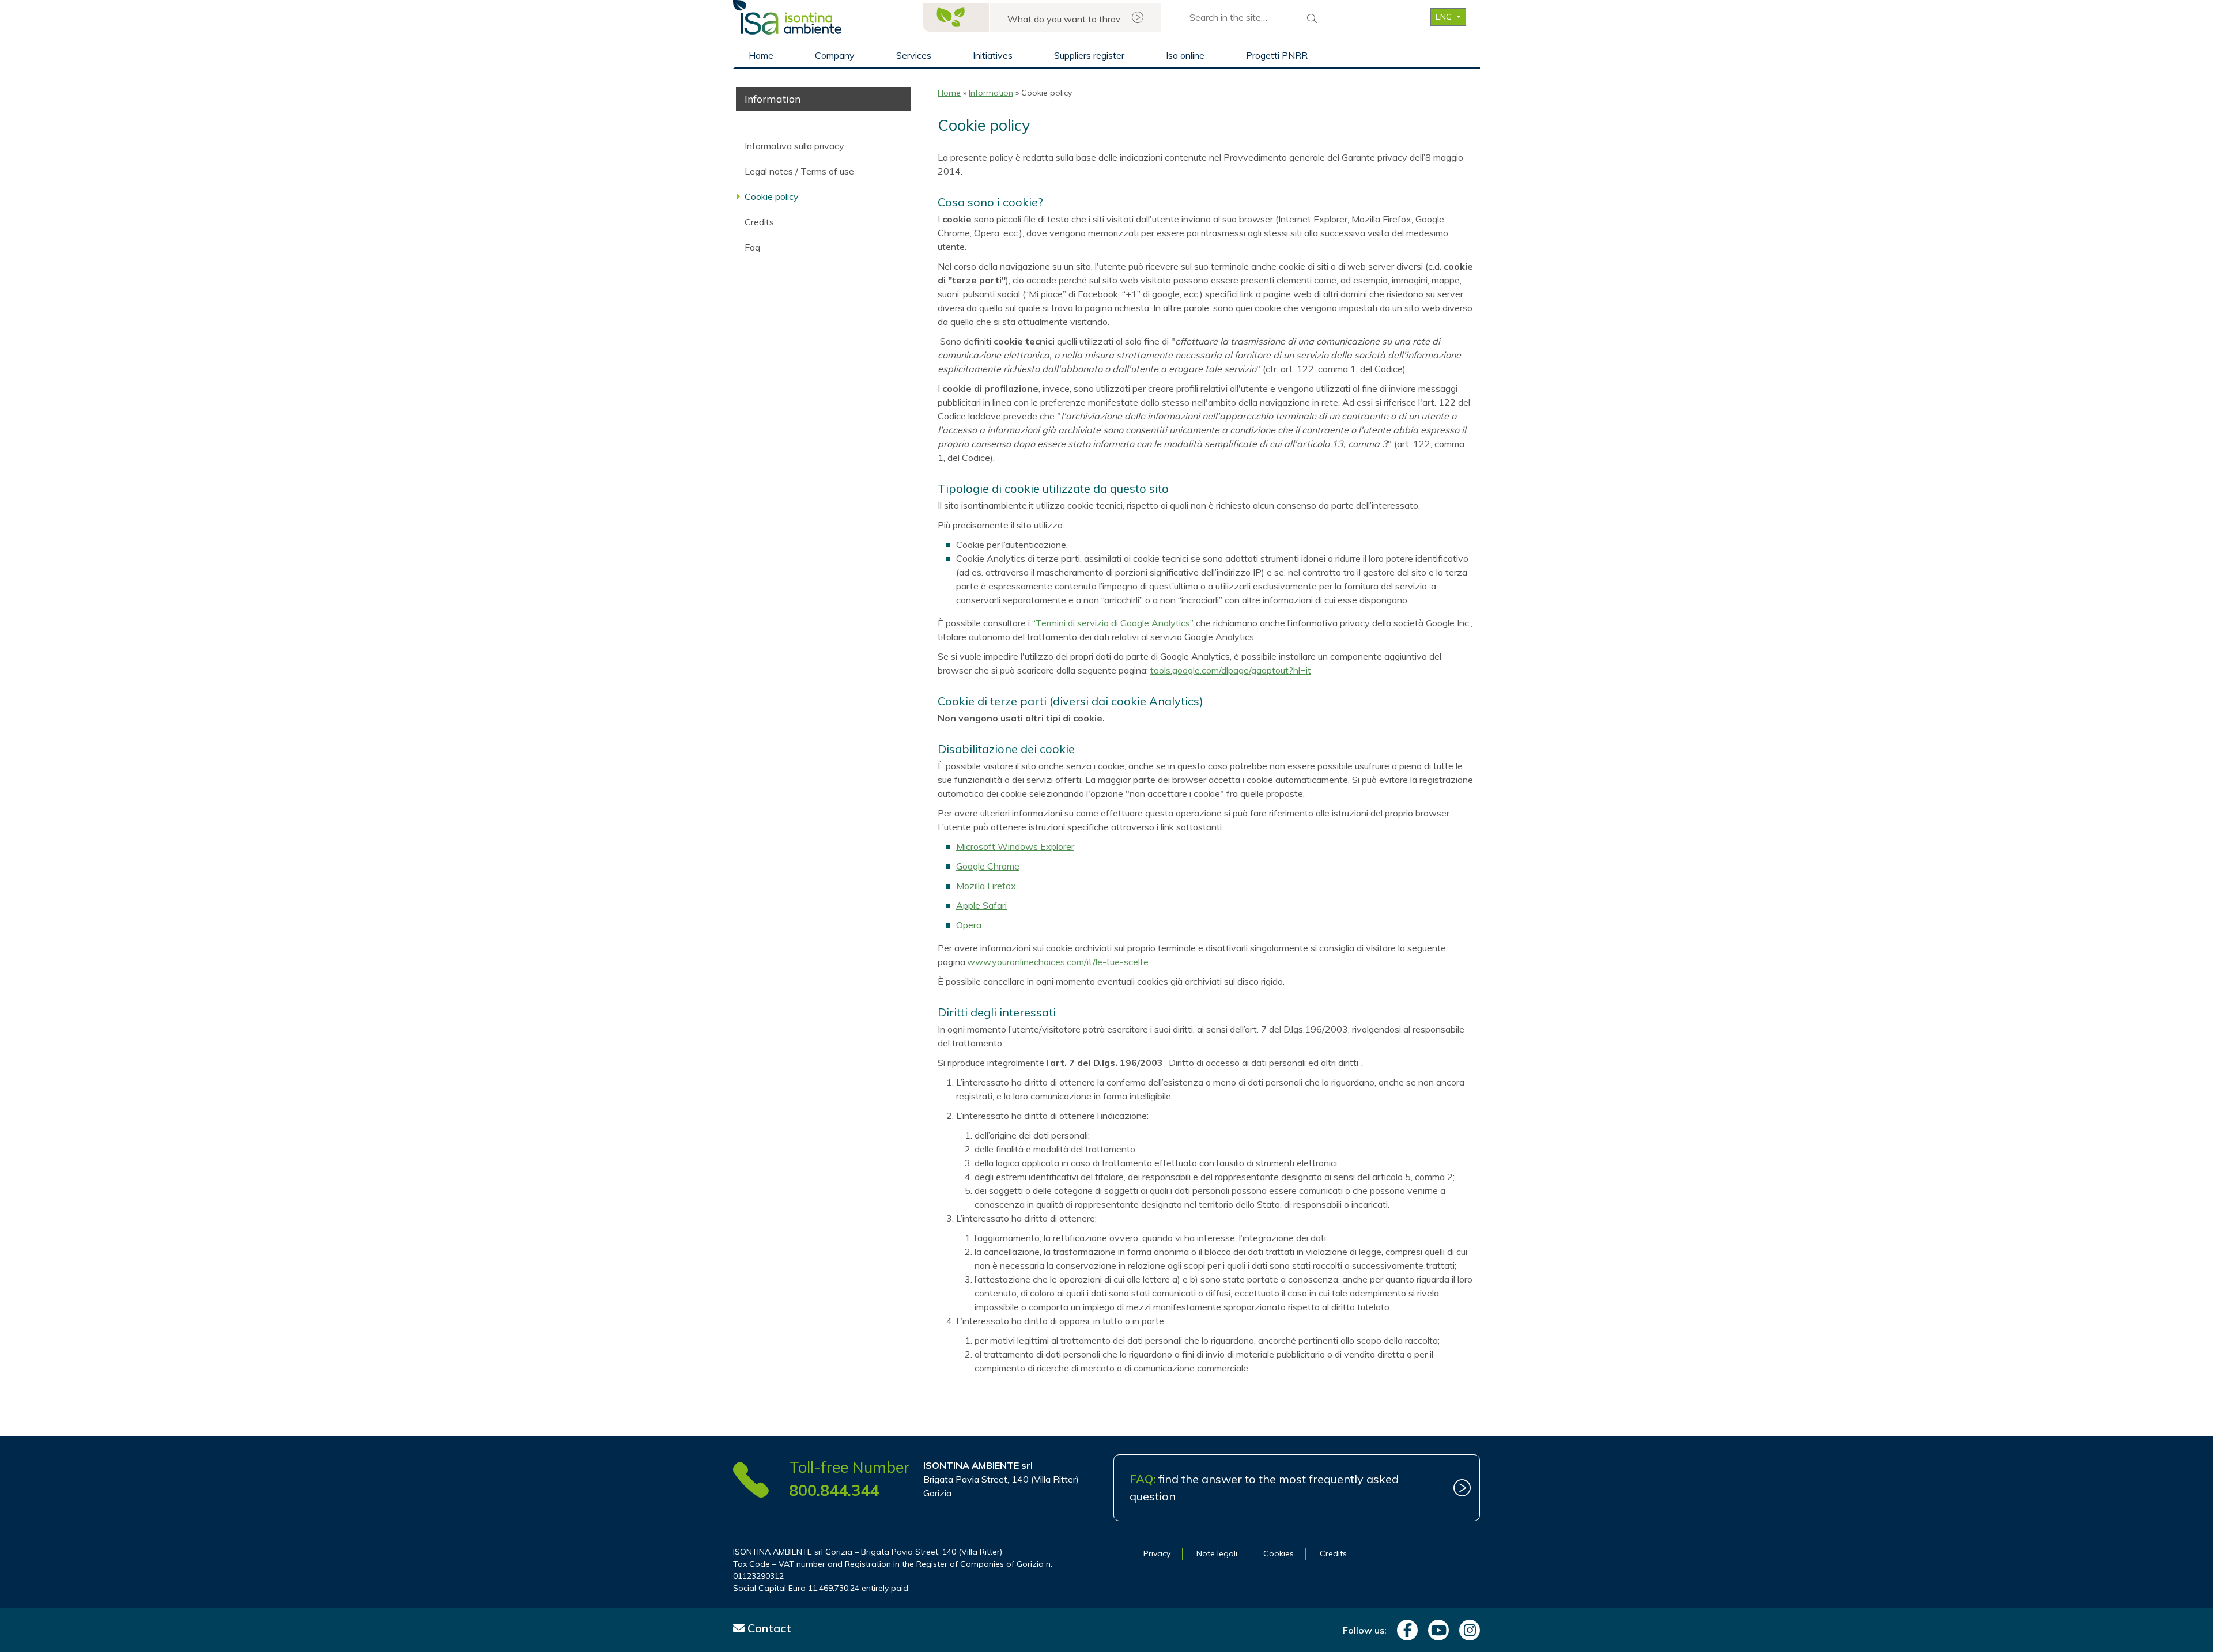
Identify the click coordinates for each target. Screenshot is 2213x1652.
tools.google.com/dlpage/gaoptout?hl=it (1231, 670)
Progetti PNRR (1277, 55)
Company (835, 55)
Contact (768, 1628)
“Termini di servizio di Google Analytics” (1113, 623)
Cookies (1279, 1553)
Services (914, 55)
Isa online (1185, 55)
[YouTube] (1436, 1630)
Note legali (1217, 1553)
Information (991, 93)
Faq (752, 247)
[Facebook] (1404, 1630)
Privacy (1157, 1553)
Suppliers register (1089, 55)
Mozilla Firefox (986, 886)
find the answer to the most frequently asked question (1264, 1487)
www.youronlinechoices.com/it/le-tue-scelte (1058, 962)
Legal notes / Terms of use (799, 171)
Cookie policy (772, 196)
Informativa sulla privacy (794, 146)
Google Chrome (988, 866)
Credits (759, 222)
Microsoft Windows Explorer (1015, 846)
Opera (969, 925)
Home (761, 55)
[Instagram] (1467, 1630)
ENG (1445, 17)
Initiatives (993, 55)
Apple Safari (981, 905)
